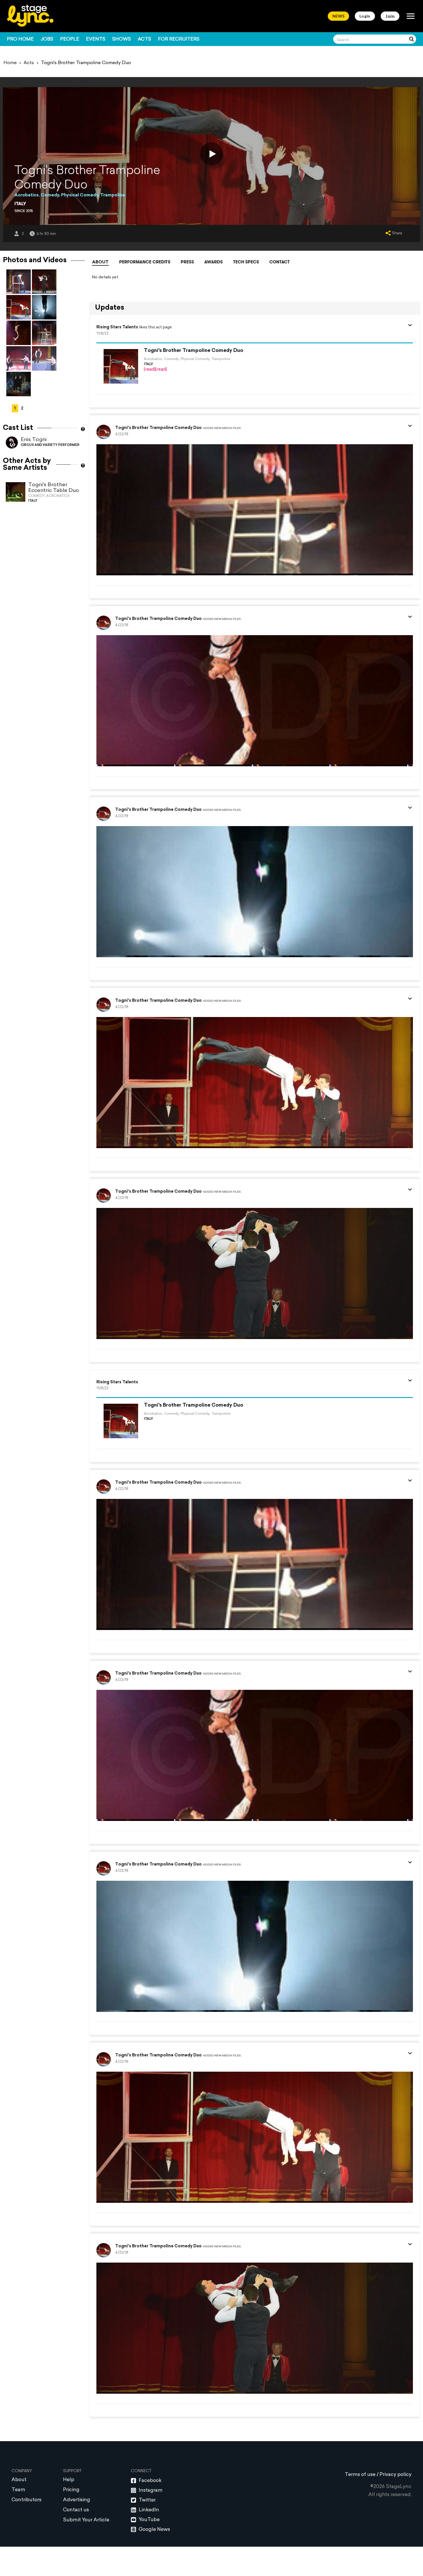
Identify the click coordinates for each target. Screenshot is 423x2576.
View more (249, 2427)
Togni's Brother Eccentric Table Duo (54, 488)
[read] (150, 370)
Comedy (50, 195)
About (100, 262)
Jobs (47, 39)
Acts (144, 39)
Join (390, 16)
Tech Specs (246, 262)
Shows (122, 39)
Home (10, 63)
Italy (20, 204)
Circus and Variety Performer (50, 445)
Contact (280, 262)
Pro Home (20, 39)
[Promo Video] (211, 154)
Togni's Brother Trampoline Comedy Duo (194, 351)
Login (365, 16)
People (70, 39)
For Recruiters (179, 39)
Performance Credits (145, 262)
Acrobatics (26, 195)
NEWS (338, 16)
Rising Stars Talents (117, 327)
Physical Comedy (80, 195)
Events (96, 39)
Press (187, 262)
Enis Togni (34, 440)
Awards (214, 262)
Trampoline (113, 195)
